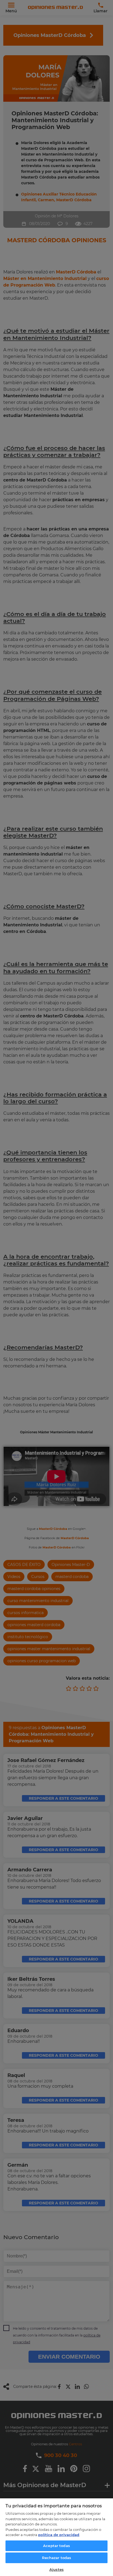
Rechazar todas (57, 2558)
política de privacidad (59, 2535)
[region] (56, 2537)
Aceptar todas (56, 2546)
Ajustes (56, 2569)
